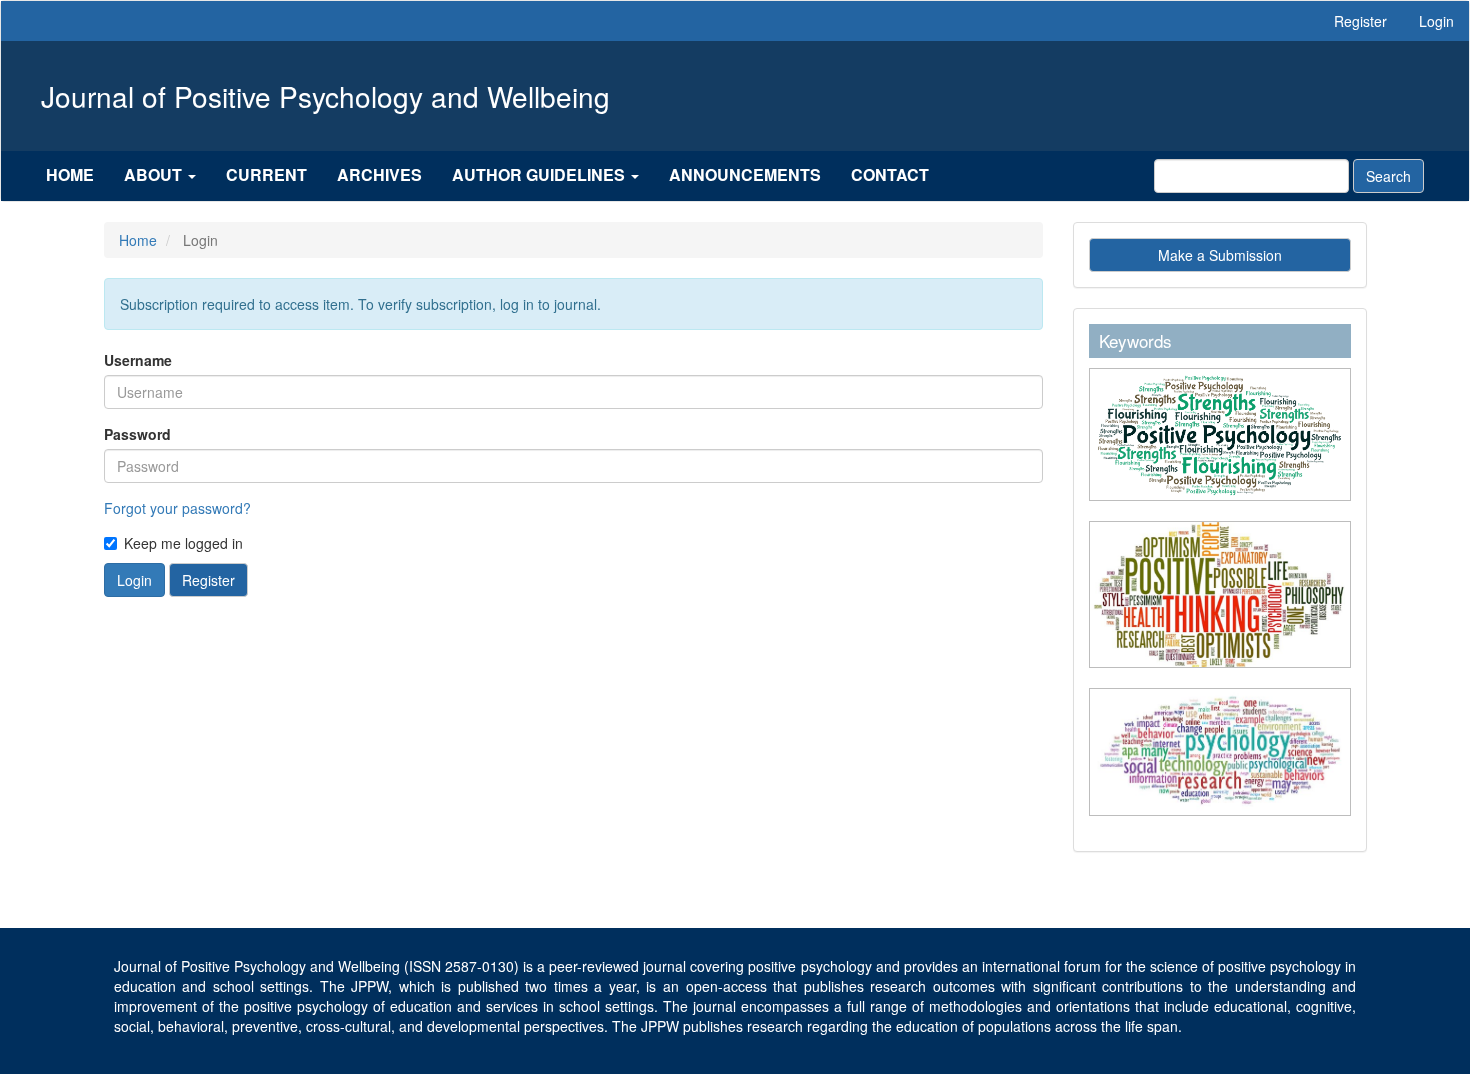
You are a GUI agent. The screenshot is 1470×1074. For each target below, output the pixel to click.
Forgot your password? (177, 508)
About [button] (155, 174)
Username (138, 360)
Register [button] (208, 580)
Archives (379, 174)
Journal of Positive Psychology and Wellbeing (325, 96)
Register (1360, 21)
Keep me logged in (183, 543)
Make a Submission (1220, 255)
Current (266, 174)
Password (137, 434)
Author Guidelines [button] (540, 174)
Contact (890, 174)
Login (1436, 21)
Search (1388, 176)
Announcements (745, 174)
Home (70, 174)
